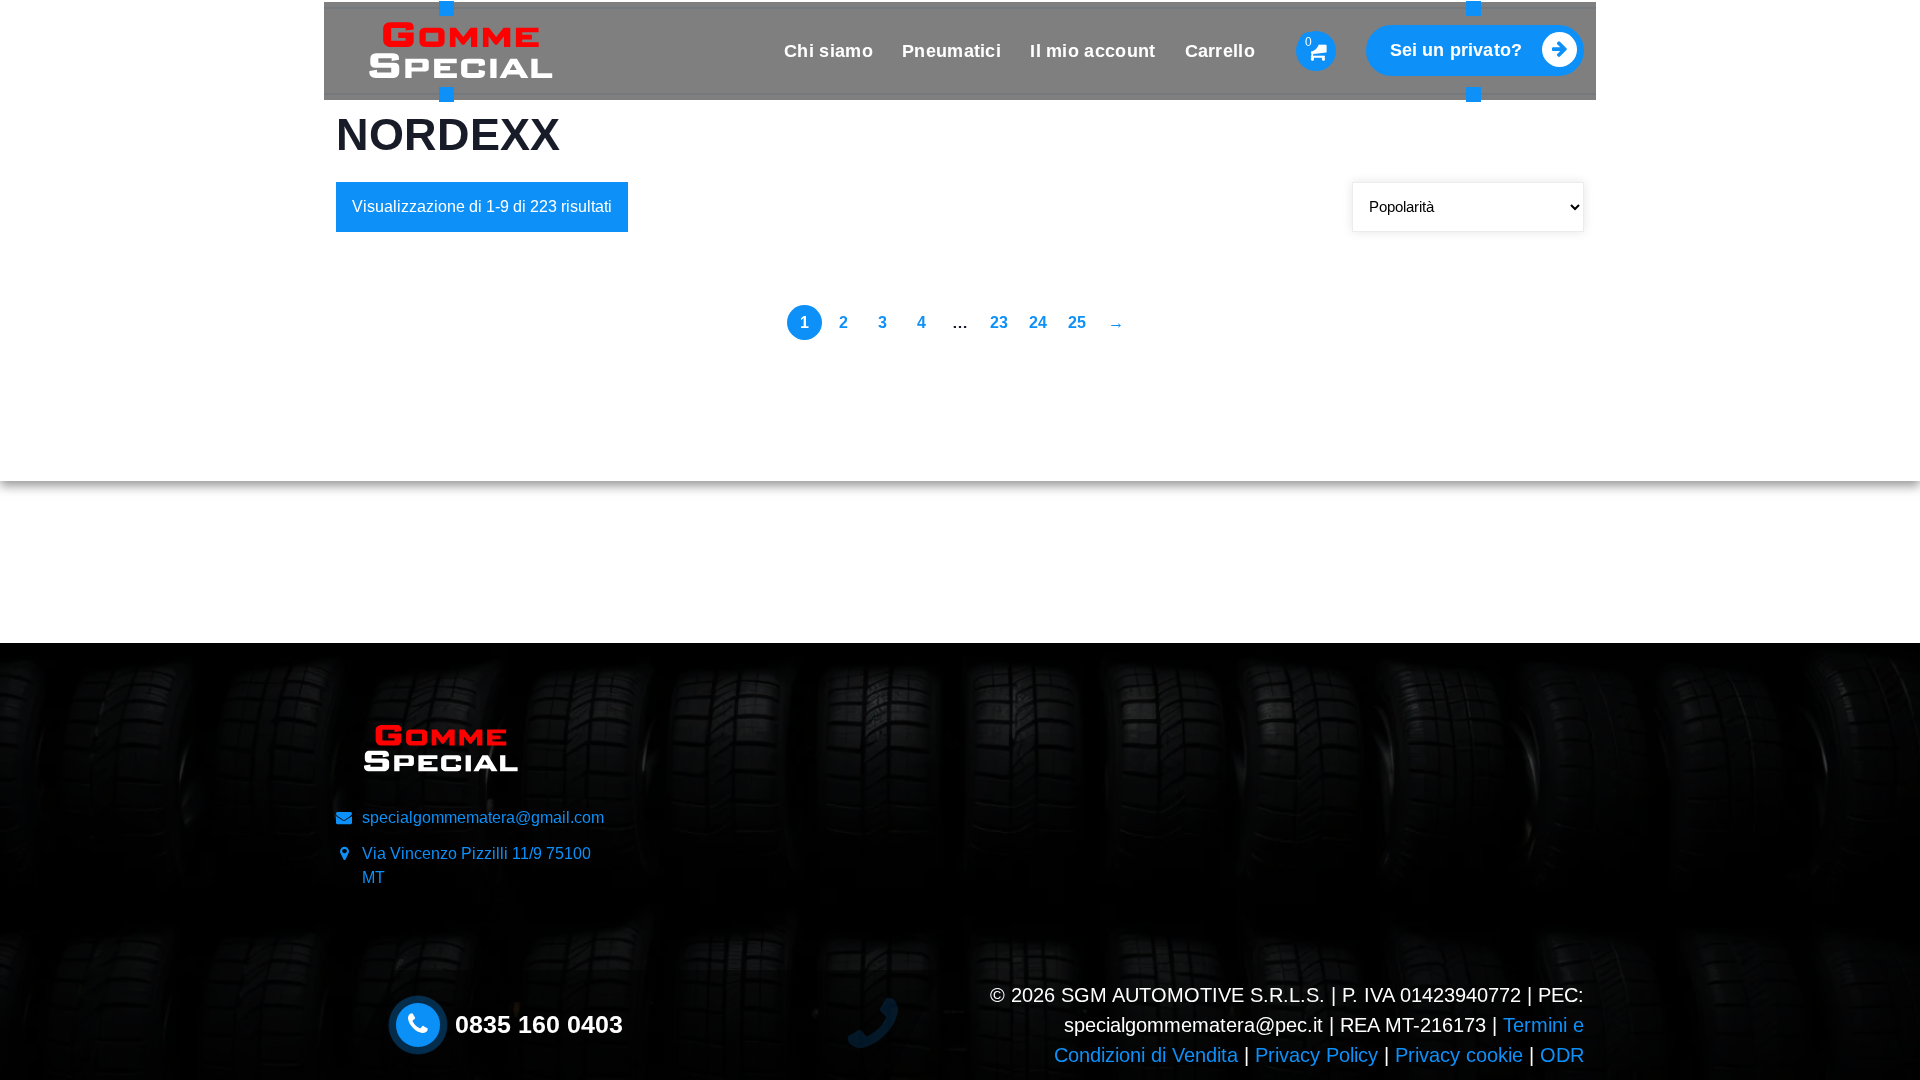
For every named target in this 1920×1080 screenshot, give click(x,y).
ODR (1562, 1055)
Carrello (1220, 51)
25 (1077, 322)
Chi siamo (828, 51)
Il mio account (1092, 51)
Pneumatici (951, 51)
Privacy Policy (1316, 1055)
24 (1038, 322)
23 (999, 322)
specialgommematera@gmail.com (483, 817)
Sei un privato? (1456, 50)
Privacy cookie (1459, 1055)
